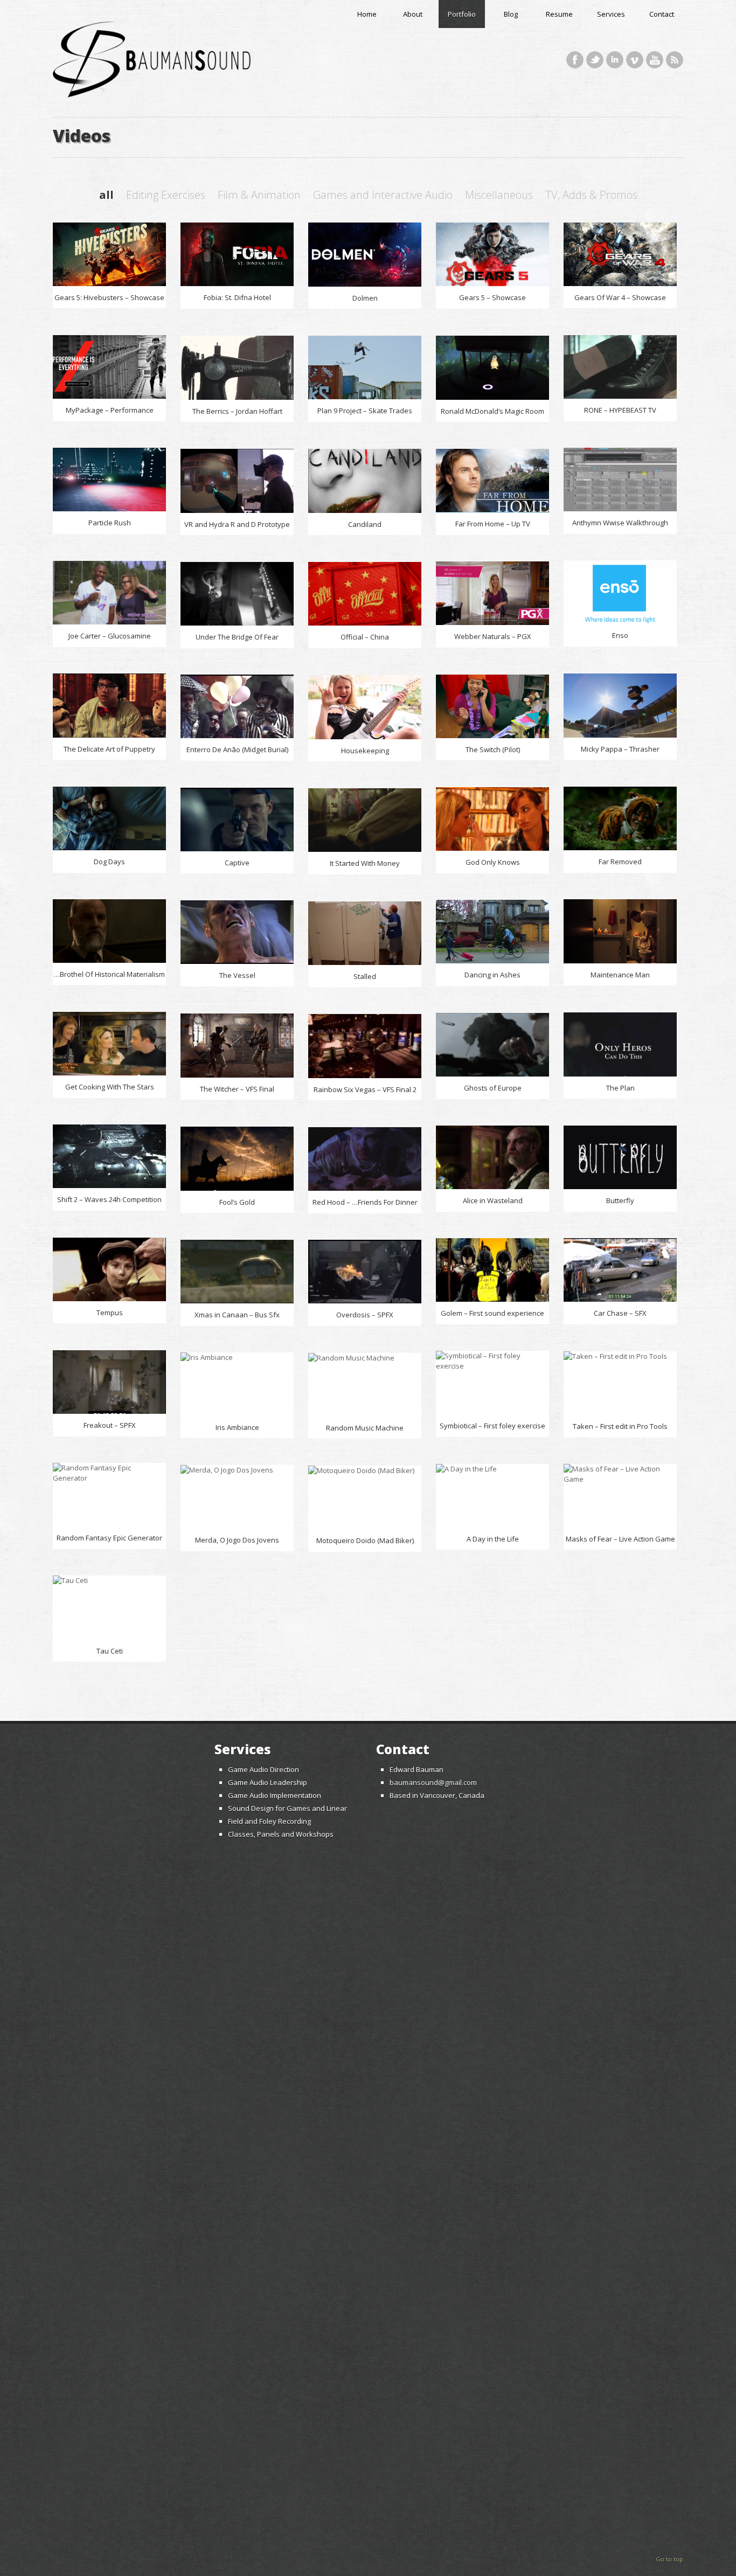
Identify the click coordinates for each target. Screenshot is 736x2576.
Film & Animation (259, 195)
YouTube (655, 60)
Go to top (669, 2559)
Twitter (595, 60)
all (106, 195)
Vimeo (635, 60)
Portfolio (462, 14)
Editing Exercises (166, 195)
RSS (675, 60)
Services (611, 14)
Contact (662, 14)
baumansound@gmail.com (433, 1782)
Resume (559, 14)
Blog (511, 14)
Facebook (575, 60)
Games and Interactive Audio (383, 195)
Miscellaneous (499, 195)
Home (367, 14)
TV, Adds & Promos (591, 195)
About (413, 14)
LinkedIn (615, 60)
